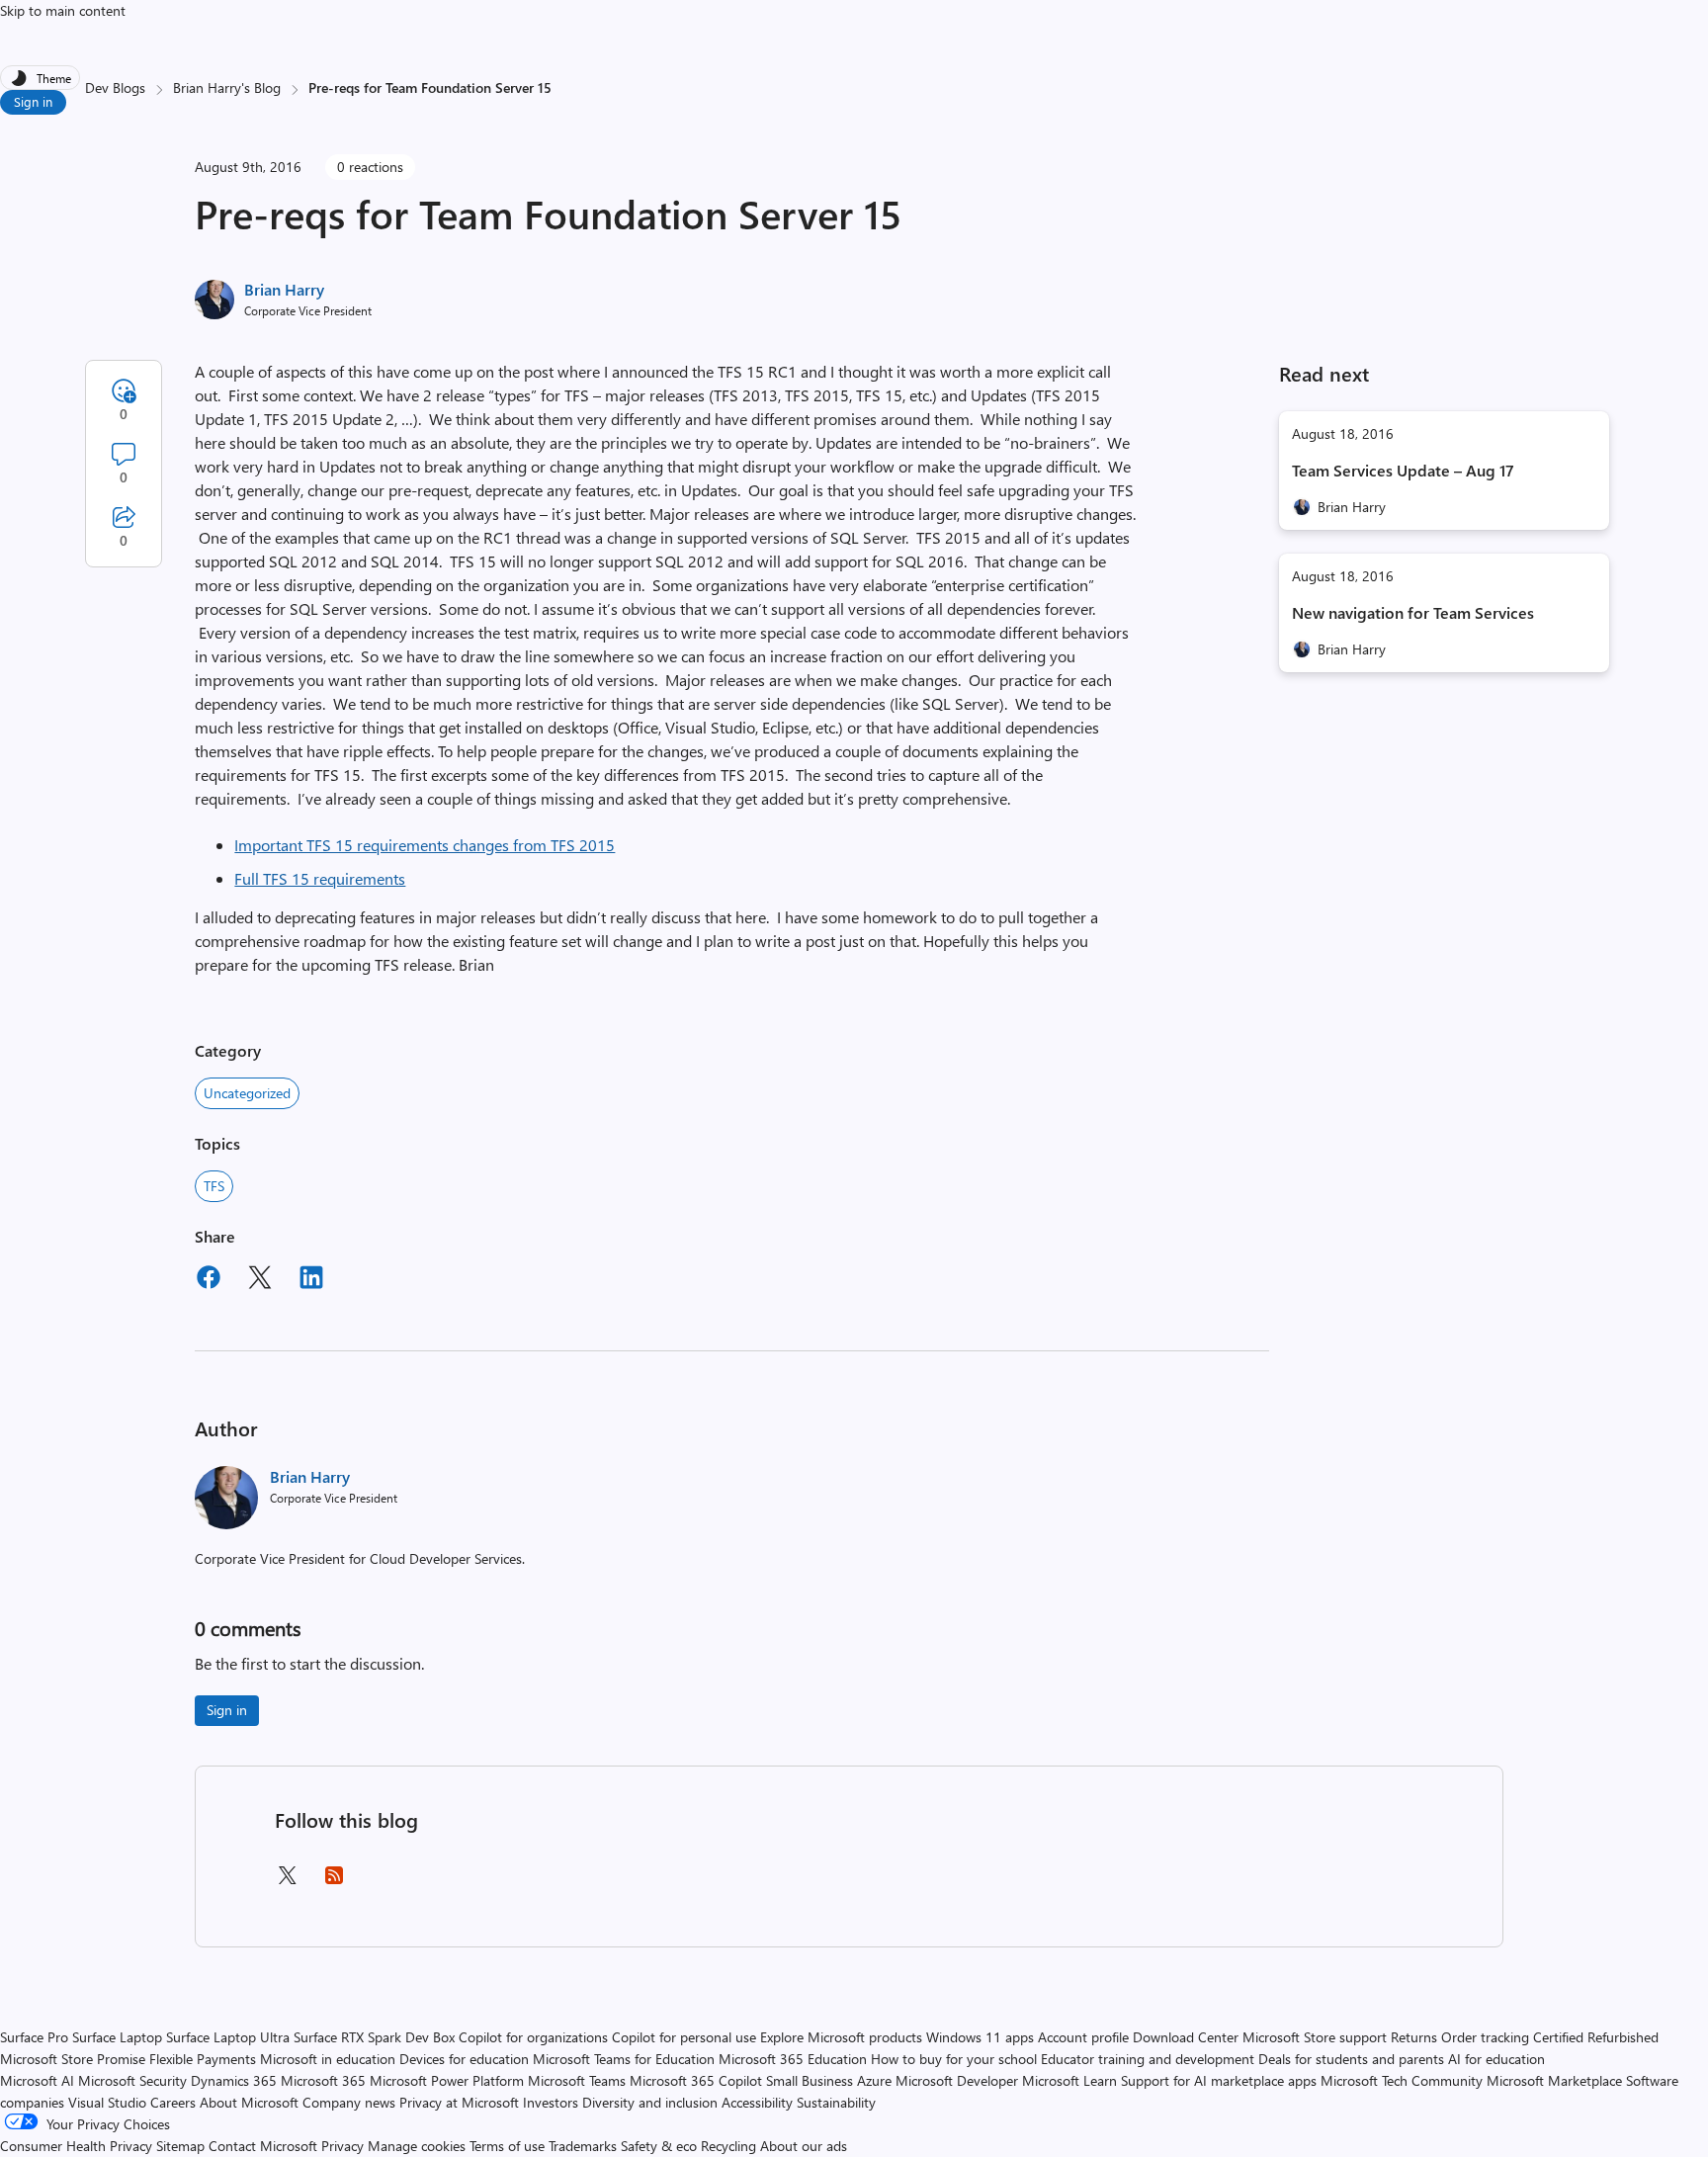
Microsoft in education (328, 2059)
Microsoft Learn (1069, 2080)
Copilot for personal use (684, 2037)
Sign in (33, 101)
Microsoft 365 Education (793, 2059)
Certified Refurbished (1596, 2037)
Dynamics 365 (234, 2080)
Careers (173, 2102)
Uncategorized (247, 1093)
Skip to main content (63, 10)
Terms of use (507, 2146)
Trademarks (583, 2146)
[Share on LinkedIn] (311, 1280)
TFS (214, 1186)
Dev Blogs (115, 87)
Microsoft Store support (1315, 2037)
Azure (874, 2080)
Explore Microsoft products (841, 2037)
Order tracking (1485, 2037)
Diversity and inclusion (650, 2102)
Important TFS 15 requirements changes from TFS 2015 (425, 845)
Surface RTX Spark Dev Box (374, 2037)
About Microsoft (249, 2102)
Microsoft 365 (323, 2080)
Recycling (728, 2146)
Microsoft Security (132, 2080)
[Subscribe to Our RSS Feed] (334, 1882)
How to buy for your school (954, 2059)
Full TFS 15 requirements (320, 878)
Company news (349, 2102)
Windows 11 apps (980, 2037)
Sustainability (836, 2102)
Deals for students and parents (1351, 2059)
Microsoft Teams (577, 2080)
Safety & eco (659, 2146)
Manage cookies (417, 2146)
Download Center (1186, 2037)
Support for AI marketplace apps (1219, 2080)
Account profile (1083, 2037)
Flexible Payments (203, 2059)
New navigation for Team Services (1413, 612)
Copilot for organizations (533, 2037)
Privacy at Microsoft (459, 2102)
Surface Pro (34, 2037)
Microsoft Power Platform (447, 2080)
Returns (1414, 2037)
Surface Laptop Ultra (228, 2037)
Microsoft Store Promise (73, 2059)
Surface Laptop (117, 2037)
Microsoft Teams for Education (624, 2059)
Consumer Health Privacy (76, 2146)
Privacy (344, 2146)
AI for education (1496, 2059)
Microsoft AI (37, 2080)
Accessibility (757, 2102)
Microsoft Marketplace (1554, 2080)
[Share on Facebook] (209, 1280)
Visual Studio (107, 2102)
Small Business (810, 2080)
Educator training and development (1148, 2059)
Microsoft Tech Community (1402, 2080)
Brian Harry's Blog (227, 87)
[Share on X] (260, 1280)
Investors (551, 2102)
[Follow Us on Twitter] (287, 1882)
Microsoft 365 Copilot (696, 2080)
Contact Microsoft (263, 2146)
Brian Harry (284, 289)
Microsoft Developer (957, 2080)
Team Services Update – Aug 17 (1403, 470)
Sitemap (180, 2146)
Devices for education (464, 2059)
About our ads (804, 2146)
